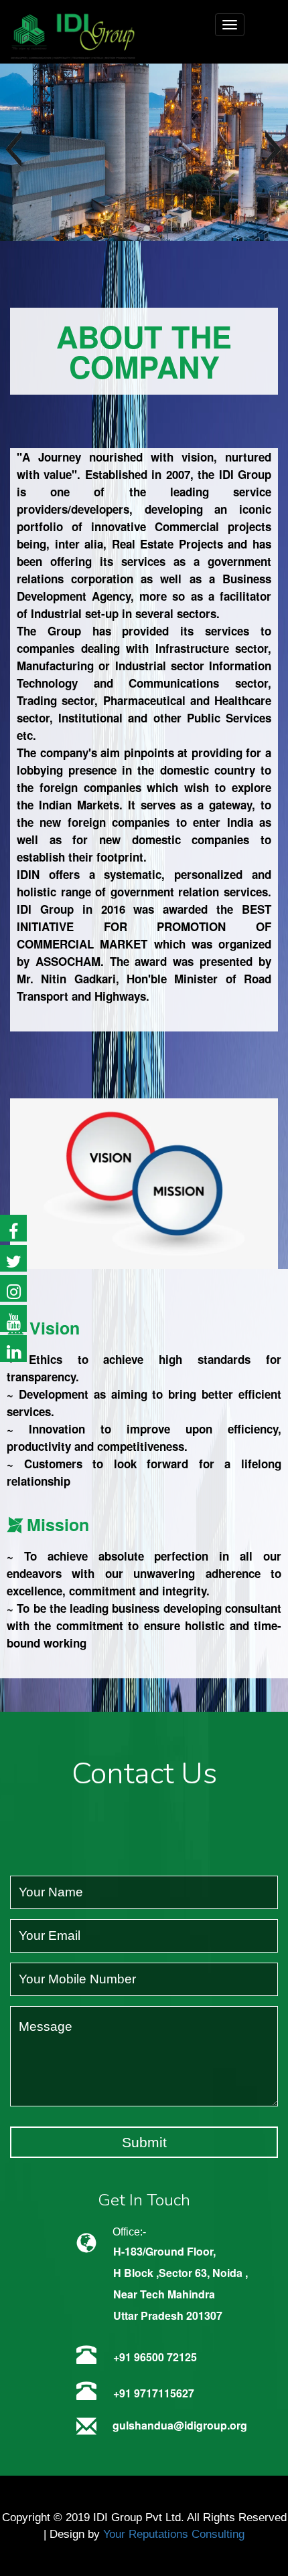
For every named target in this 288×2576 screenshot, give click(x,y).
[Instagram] (13, 1288)
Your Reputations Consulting (174, 2534)
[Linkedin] (13, 1349)
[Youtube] (13, 1318)
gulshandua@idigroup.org (180, 2425)
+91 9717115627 (154, 2393)
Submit (144, 2142)
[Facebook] (13, 1228)
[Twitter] (13, 1258)
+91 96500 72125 (155, 2357)
